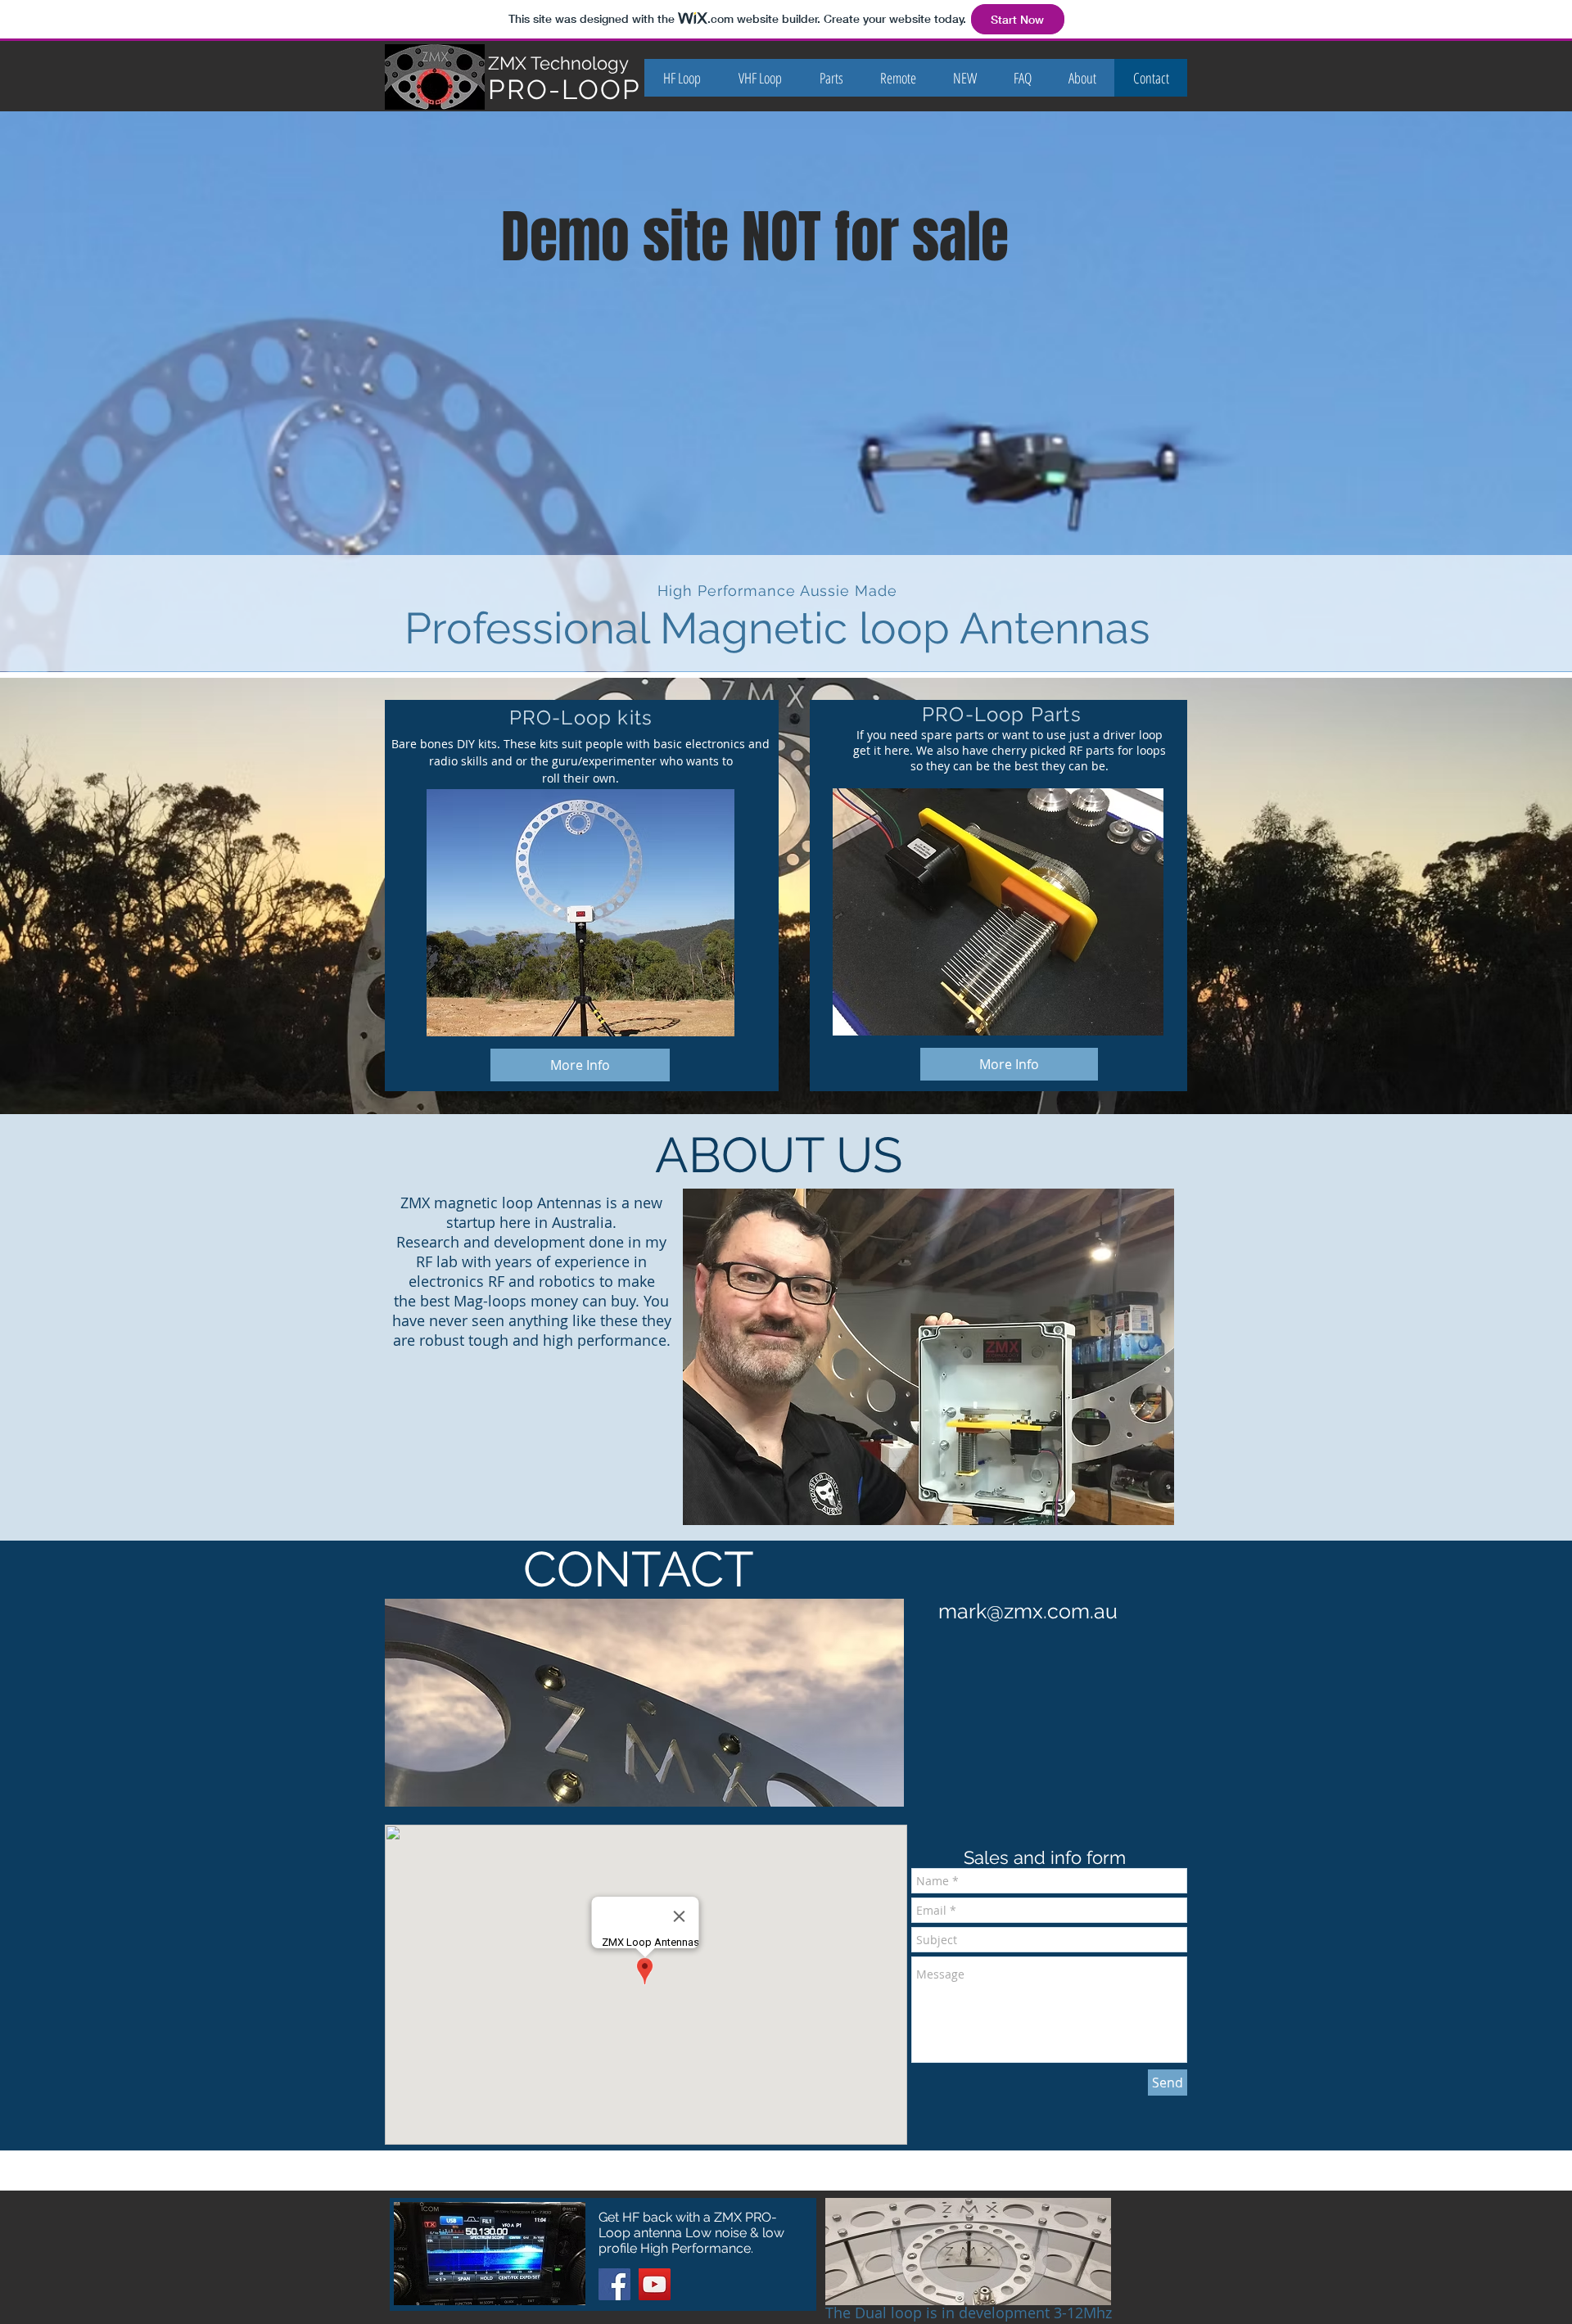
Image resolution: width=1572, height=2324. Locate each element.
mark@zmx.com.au (1028, 1611)
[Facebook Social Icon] (614, 2284)
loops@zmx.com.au (1017, 2178)
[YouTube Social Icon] (655, 2284)
